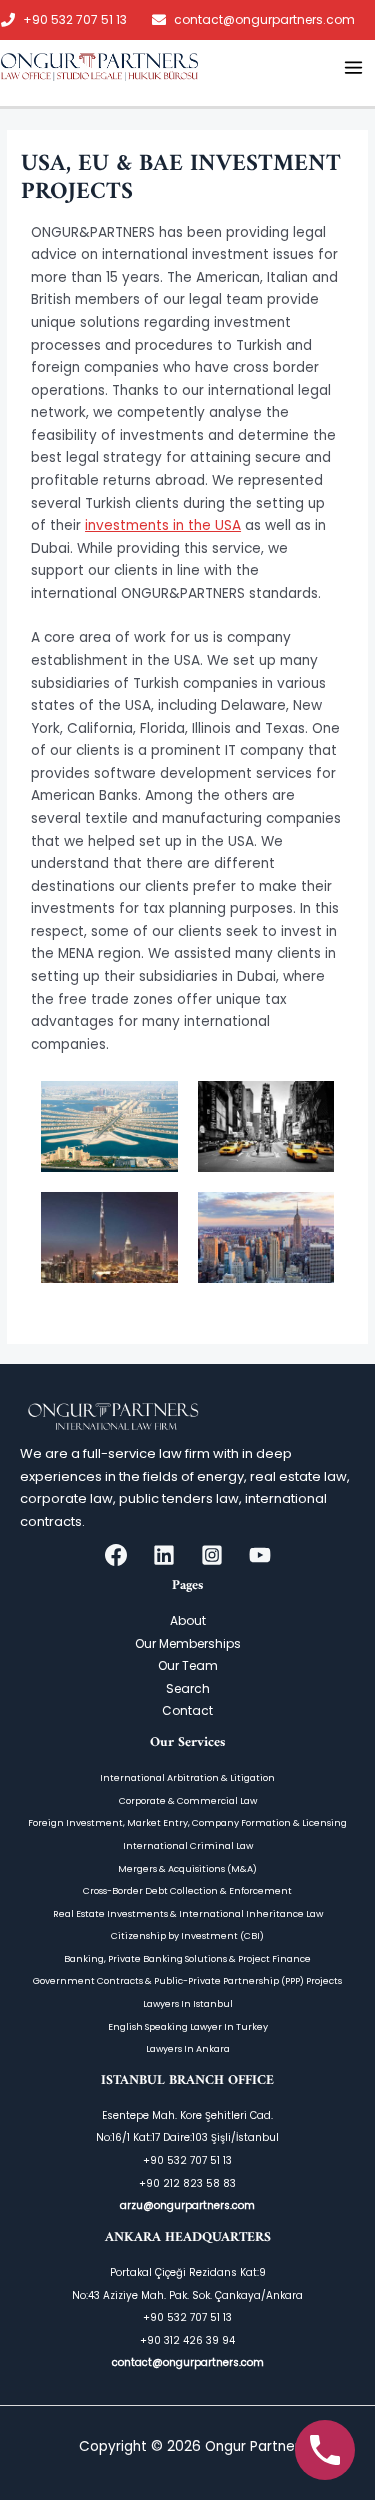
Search (188, 1688)
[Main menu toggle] (354, 67)
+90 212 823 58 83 (187, 2183)
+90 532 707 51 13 (75, 20)
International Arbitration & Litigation (187, 1777)
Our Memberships (188, 1643)
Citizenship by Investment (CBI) (187, 1935)
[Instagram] (212, 1555)
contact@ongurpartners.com (264, 20)
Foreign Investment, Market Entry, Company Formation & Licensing (187, 1822)
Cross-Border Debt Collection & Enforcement (187, 1890)
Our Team (188, 1665)
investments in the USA (163, 525)
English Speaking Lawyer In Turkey (188, 2026)
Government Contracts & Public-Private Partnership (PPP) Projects (187, 1980)
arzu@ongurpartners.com (187, 2205)
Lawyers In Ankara (188, 2048)
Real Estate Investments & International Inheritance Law (188, 1913)
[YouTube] (260, 1555)
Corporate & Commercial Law (188, 1800)
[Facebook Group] (116, 1555)
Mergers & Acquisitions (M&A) (187, 1868)
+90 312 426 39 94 (187, 2340)
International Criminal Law (188, 1845)
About (188, 1620)
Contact (187, 1710)
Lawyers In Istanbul (188, 2003)
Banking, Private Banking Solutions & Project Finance (187, 1958)
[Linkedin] (164, 1555)
